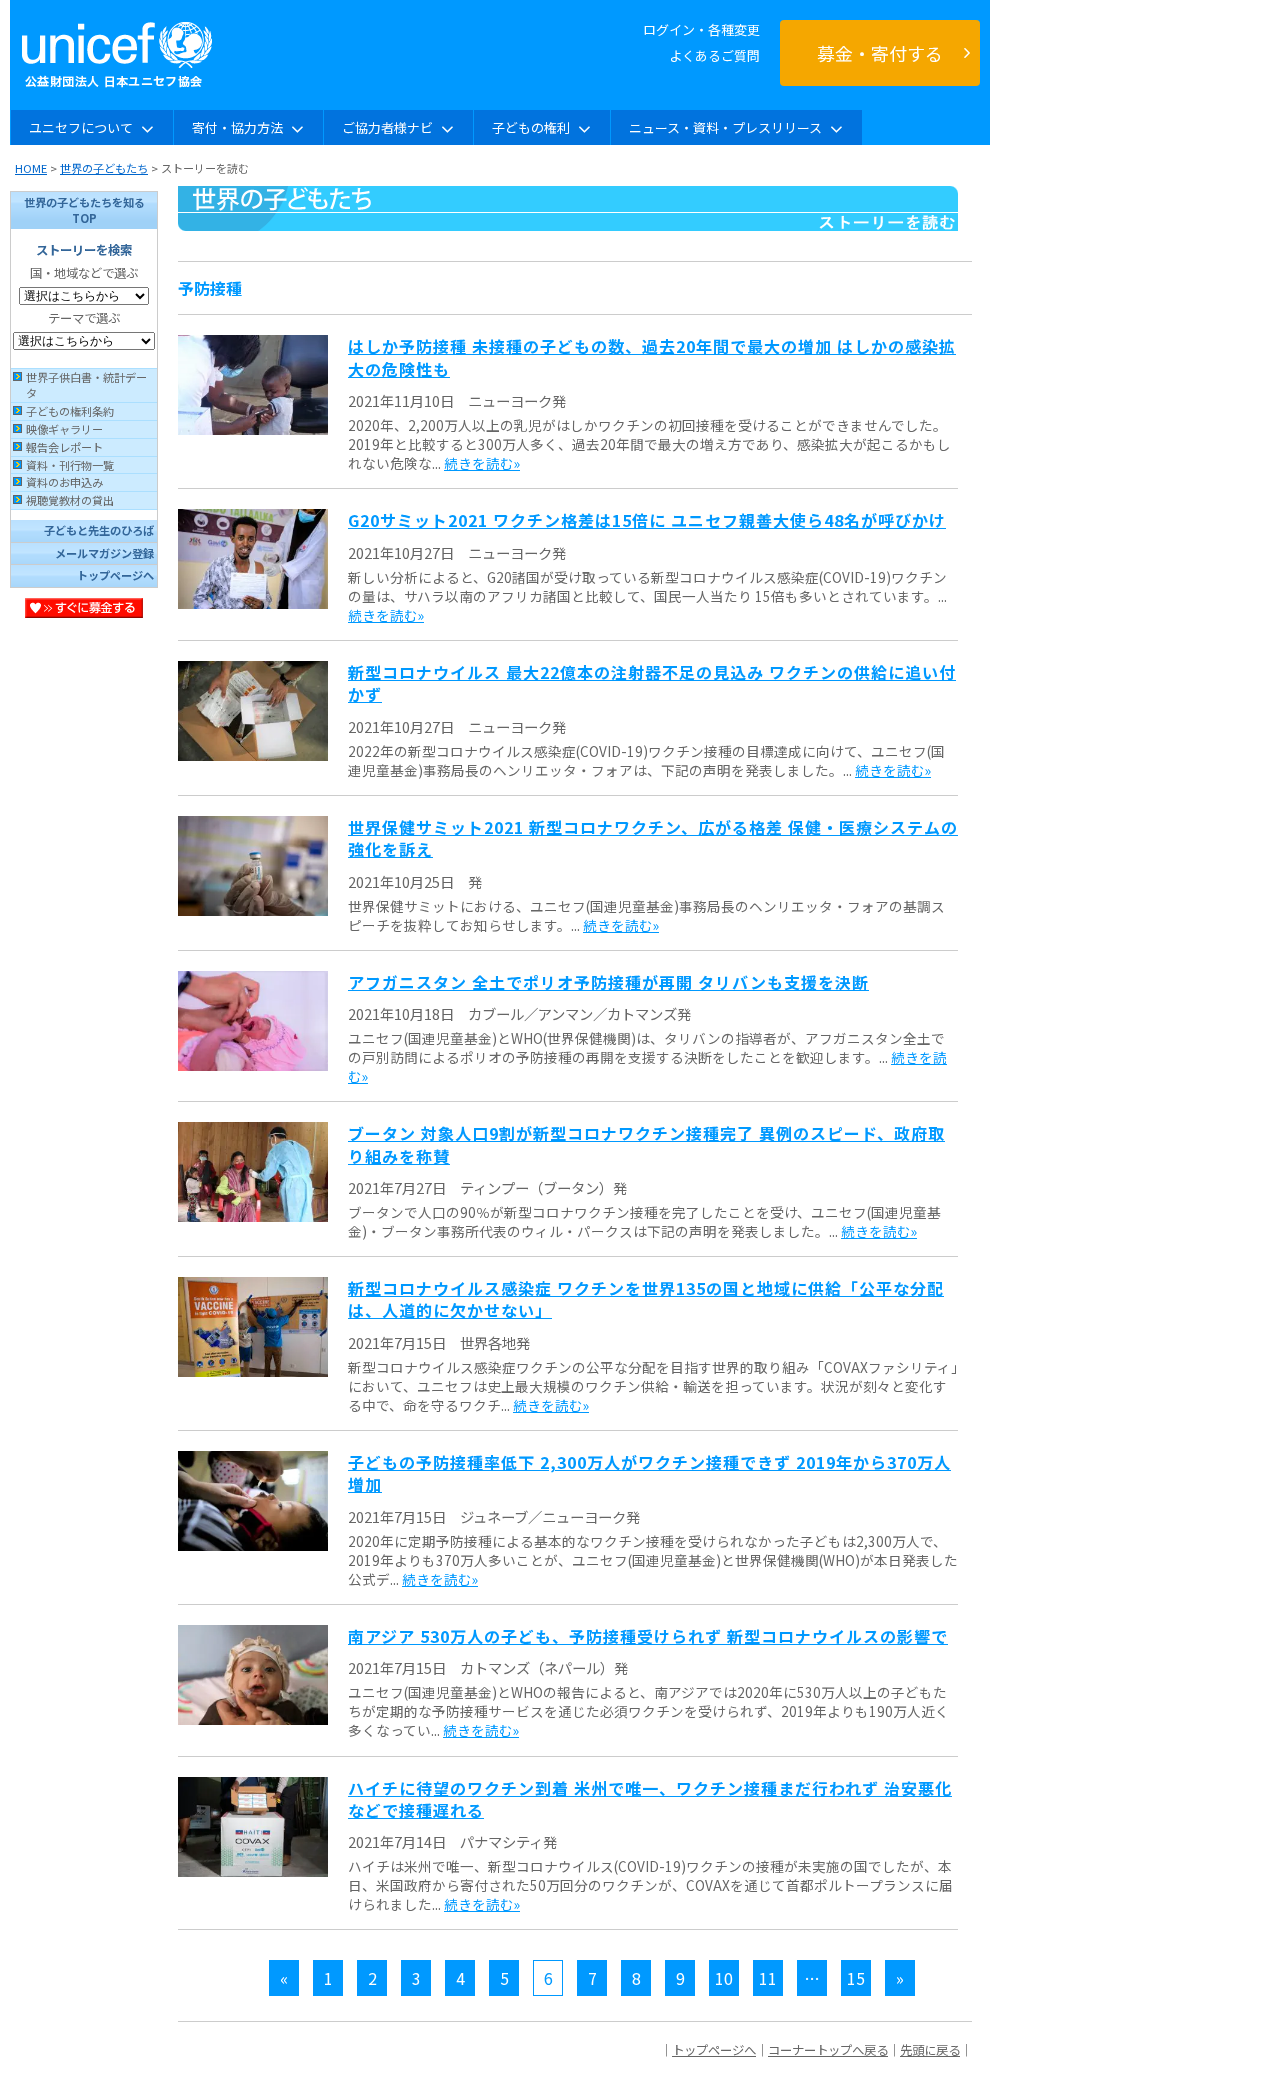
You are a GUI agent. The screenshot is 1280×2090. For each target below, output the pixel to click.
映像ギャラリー (64, 429)
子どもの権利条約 (70, 411)
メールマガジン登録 (104, 553)
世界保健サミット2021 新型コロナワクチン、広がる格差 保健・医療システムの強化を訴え (653, 838)
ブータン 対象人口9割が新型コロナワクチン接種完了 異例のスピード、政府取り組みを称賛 (646, 1144)
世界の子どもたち (104, 168)
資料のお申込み (64, 482)
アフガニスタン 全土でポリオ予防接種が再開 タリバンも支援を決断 (608, 982)
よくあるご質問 (714, 55)
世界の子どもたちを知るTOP (84, 210)
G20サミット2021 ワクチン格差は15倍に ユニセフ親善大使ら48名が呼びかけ (647, 520)
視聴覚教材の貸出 (70, 500)
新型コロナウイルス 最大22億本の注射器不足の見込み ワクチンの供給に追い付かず (652, 683)
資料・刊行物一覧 (70, 465)
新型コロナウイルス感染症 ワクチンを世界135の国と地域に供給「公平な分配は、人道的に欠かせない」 (646, 1299)
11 (768, 1978)
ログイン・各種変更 (701, 29)
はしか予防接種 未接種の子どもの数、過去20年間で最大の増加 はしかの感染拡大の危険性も (652, 357)
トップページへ (115, 575)
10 (724, 1978)
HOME (31, 168)
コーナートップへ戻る (828, 2050)
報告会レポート (64, 447)
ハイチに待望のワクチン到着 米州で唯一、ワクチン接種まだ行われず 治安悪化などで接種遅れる (650, 1799)
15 (856, 1978)
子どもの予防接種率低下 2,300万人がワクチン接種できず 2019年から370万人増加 (649, 1473)
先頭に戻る (930, 2050)
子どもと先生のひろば (99, 530)
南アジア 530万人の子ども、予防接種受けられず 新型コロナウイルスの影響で (648, 1636)
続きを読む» (482, 463)
